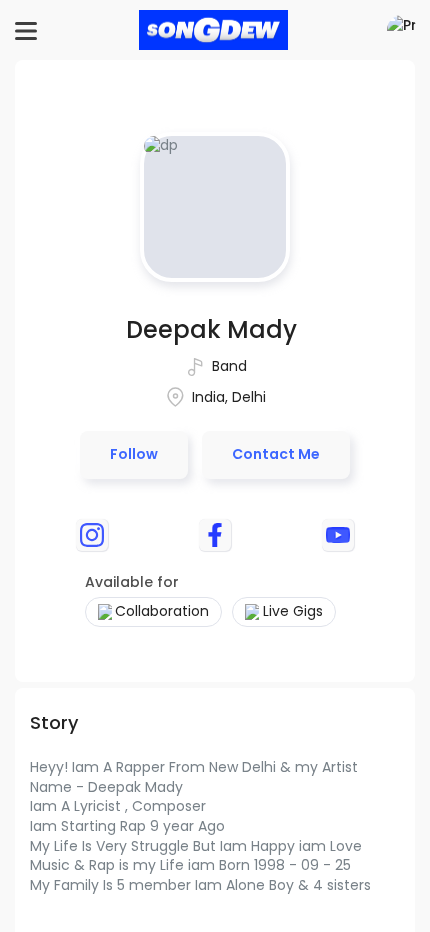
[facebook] (215, 535)
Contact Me (276, 454)
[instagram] (92, 535)
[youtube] (338, 535)
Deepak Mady (211, 329)
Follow (134, 454)
